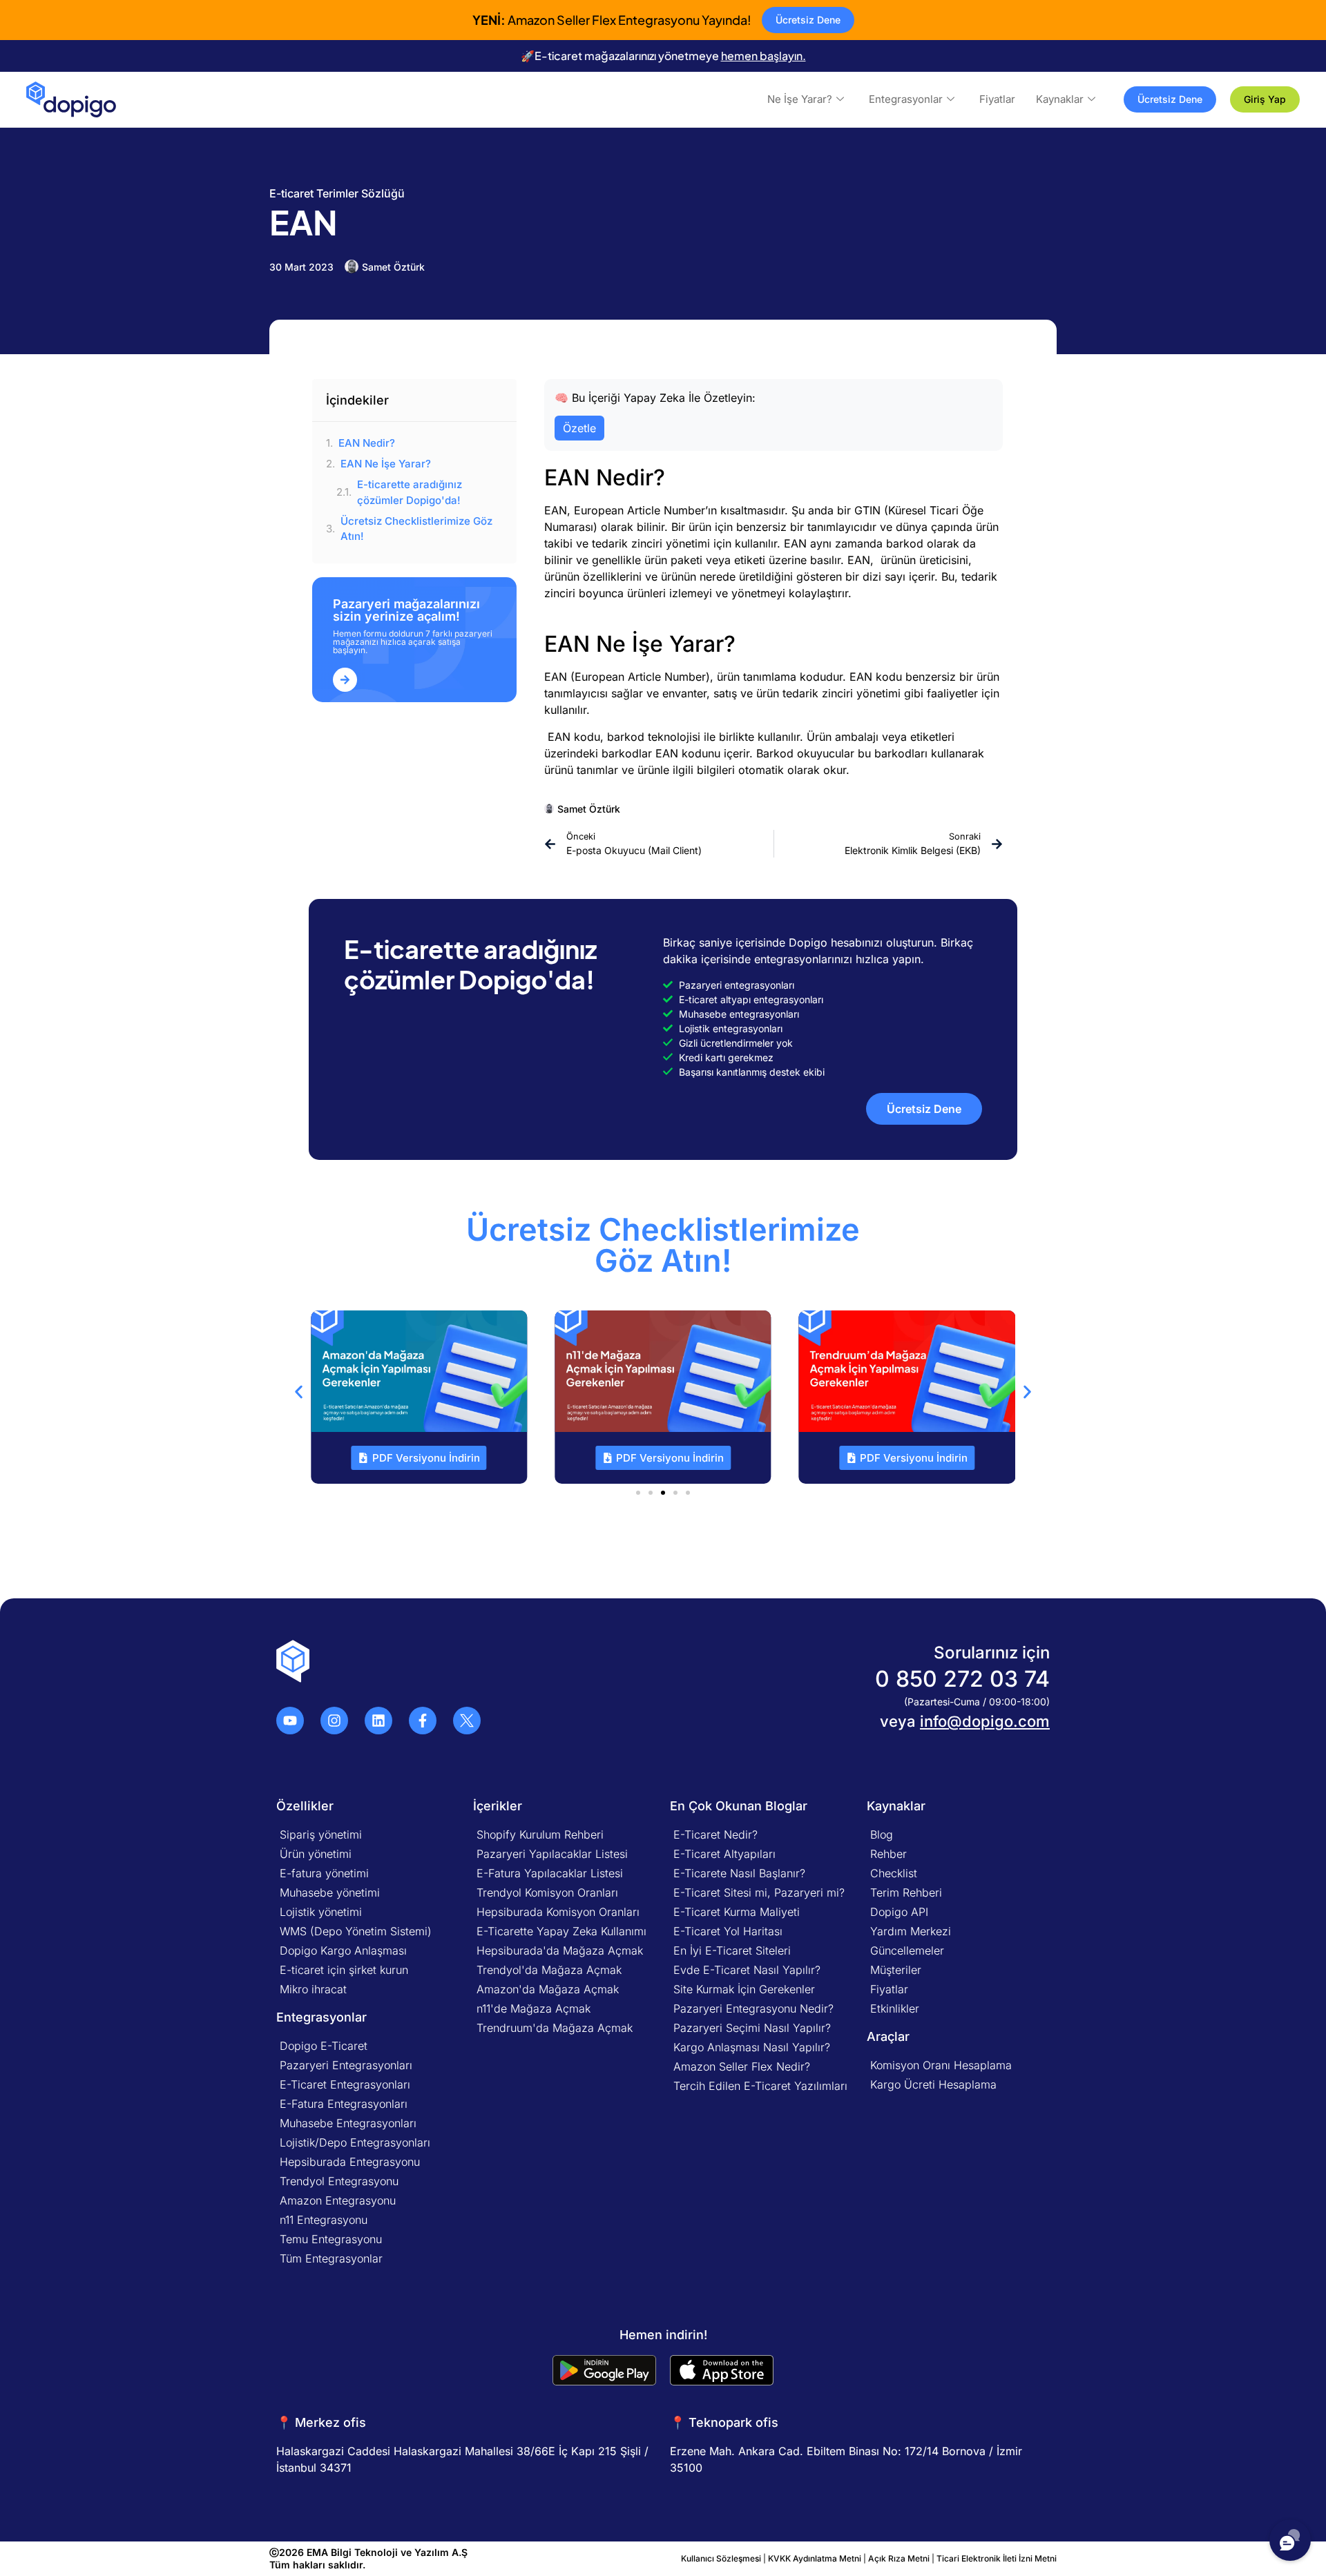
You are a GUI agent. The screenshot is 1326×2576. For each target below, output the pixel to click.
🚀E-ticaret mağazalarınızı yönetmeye (663, 56)
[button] (299, 1392)
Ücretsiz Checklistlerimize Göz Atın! (416, 529)
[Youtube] (290, 1721)
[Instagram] (334, 1721)
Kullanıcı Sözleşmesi (722, 2558)
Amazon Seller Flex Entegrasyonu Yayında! (612, 20)
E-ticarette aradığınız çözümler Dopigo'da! (410, 492)
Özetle (579, 428)
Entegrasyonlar (906, 99)
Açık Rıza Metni (899, 2558)
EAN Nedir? (367, 443)
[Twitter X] (467, 1721)
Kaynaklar (1060, 99)
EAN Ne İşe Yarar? (386, 464)
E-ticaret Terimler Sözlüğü (337, 193)
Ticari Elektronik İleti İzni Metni (997, 2558)
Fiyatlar (997, 99)
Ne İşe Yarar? (800, 99)
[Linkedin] (378, 1721)
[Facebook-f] (423, 1721)
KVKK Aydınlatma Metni (815, 2558)
